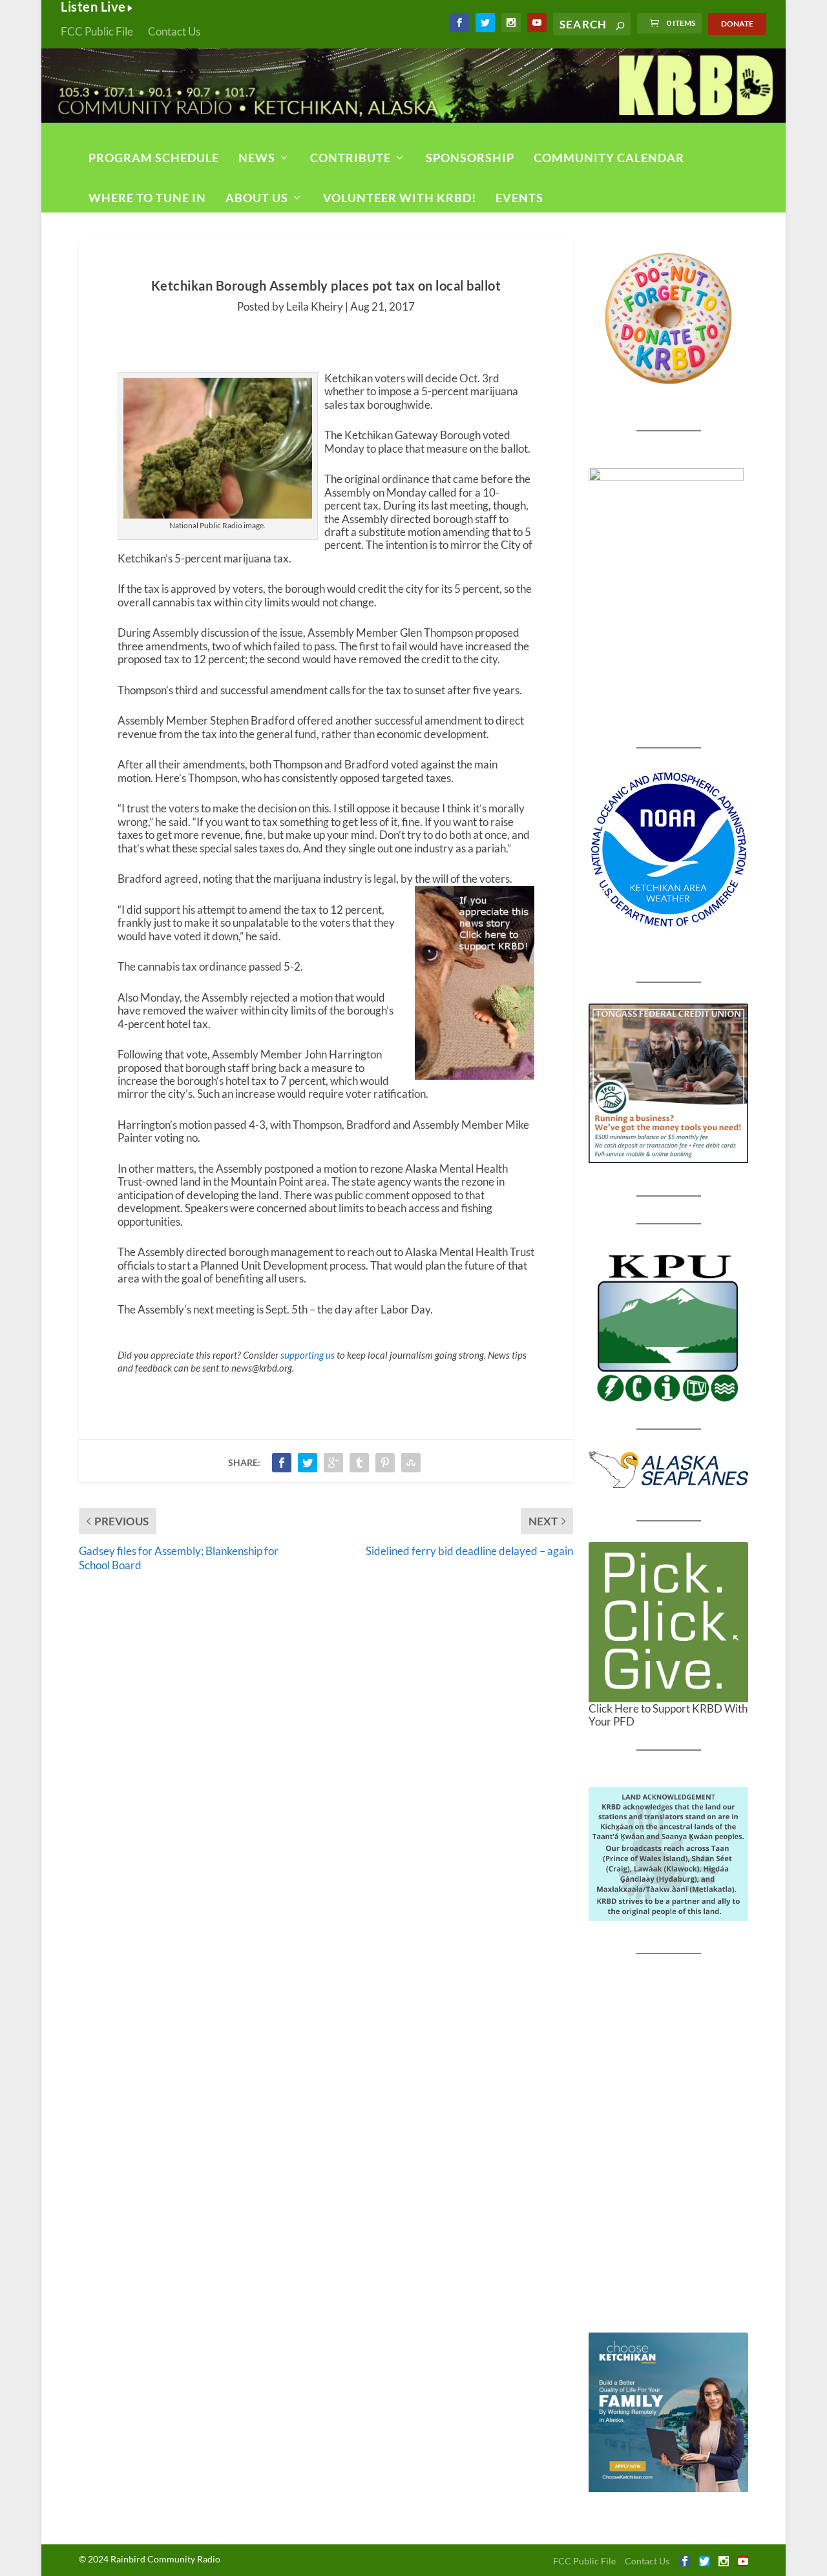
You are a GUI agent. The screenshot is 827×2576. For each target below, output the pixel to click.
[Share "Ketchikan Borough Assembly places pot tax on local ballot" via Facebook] (282, 1463)
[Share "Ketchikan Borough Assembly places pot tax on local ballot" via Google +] (333, 1463)
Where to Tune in (147, 198)
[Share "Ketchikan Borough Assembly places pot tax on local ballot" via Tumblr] (359, 1463)
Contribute (351, 158)
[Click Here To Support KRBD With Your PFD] (668, 1622)
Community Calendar (609, 158)
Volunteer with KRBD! (400, 198)
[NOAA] (668, 850)
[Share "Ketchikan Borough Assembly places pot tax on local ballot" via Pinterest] (385, 1463)
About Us (257, 198)
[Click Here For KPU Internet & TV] (668, 1326)
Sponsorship (470, 158)
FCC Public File (97, 31)
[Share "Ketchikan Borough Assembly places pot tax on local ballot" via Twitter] (308, 1463)
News (257, 158)
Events (519, 198)
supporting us (308, 1355)
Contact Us (174, 31)
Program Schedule (154, 158)
